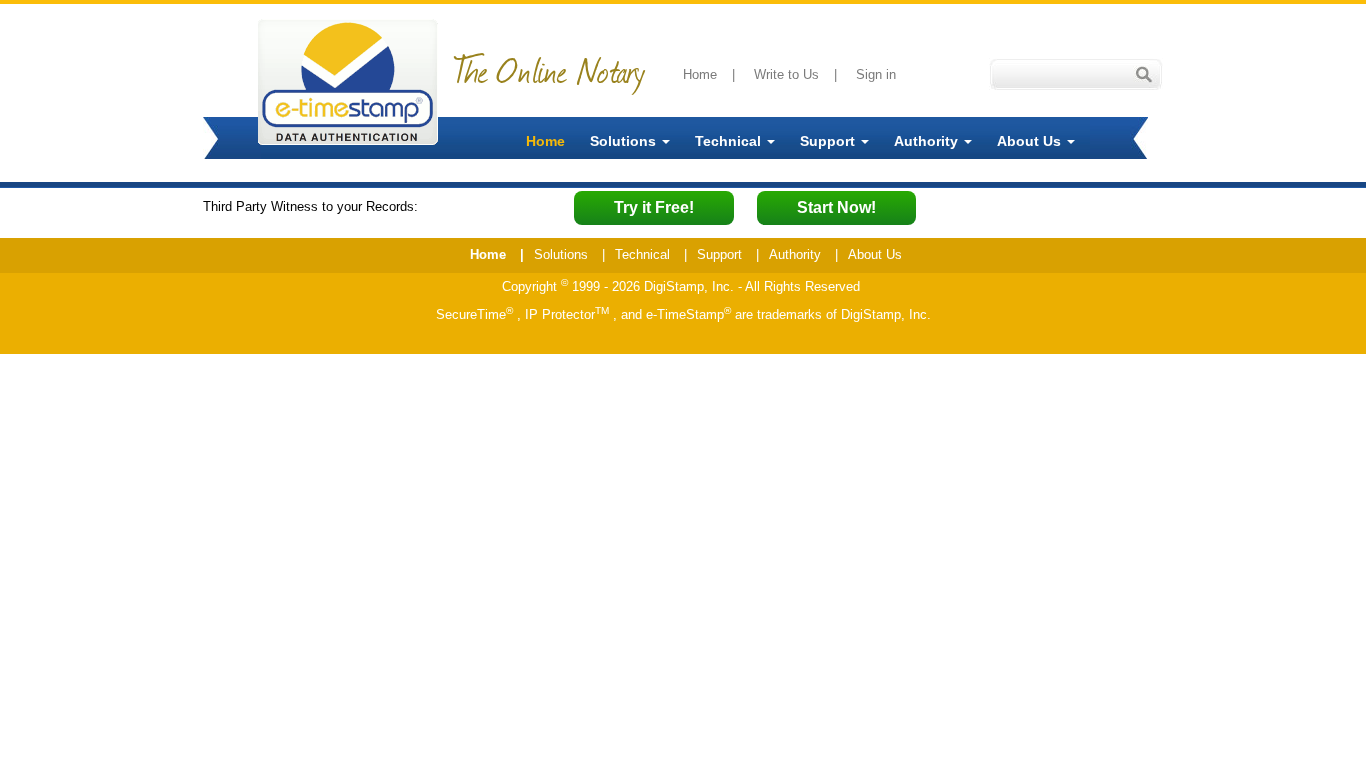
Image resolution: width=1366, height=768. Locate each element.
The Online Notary (549, 69)
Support (829, 141)
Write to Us (786, 74)
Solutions (625, 141)
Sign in (876, 74)
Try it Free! (654, 207)
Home (700, 74)
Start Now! (836, 207)
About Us (1031, 141)
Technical (730, 141)
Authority (928, 141)
